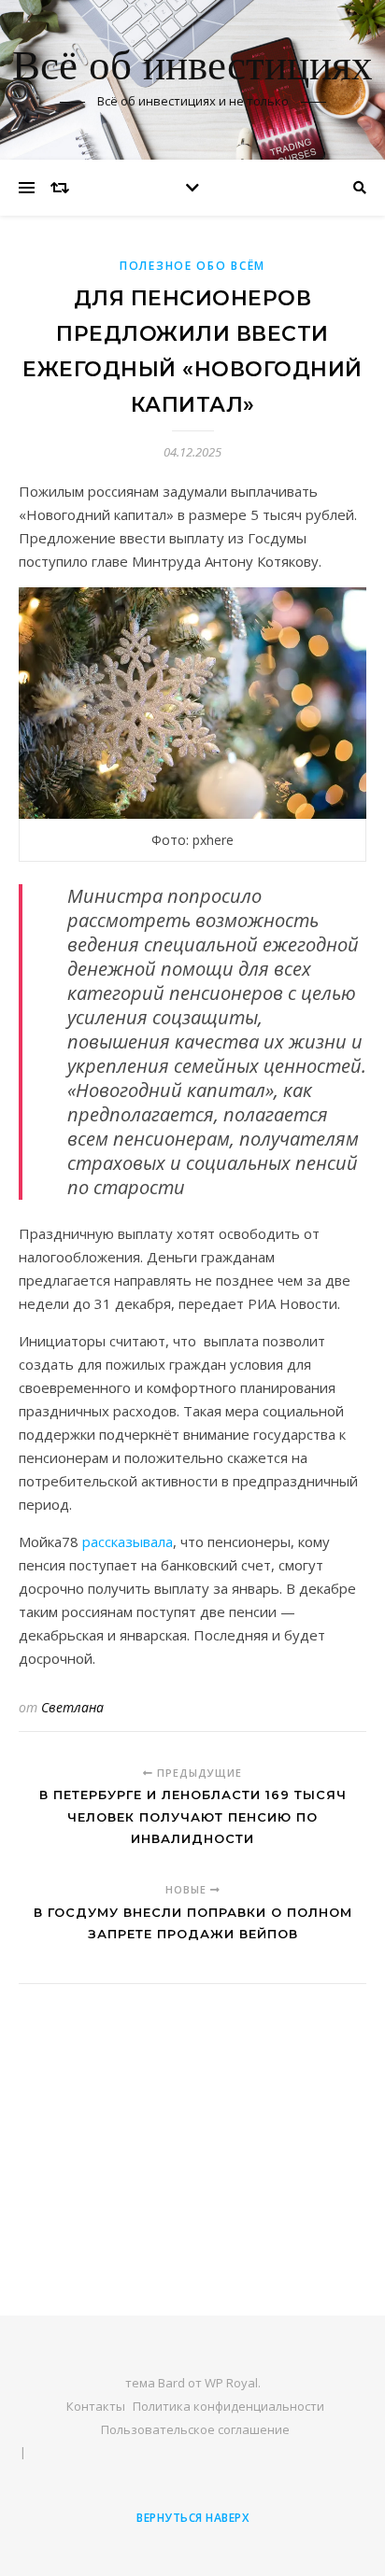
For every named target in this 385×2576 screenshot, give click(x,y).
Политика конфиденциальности (228, 2406)
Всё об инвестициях (192, 68)
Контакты (96, 2406)
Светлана (72, 1707)
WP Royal (231, 2383)
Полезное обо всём (192, 266)
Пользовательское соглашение (195, 2429)
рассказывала (128, 1541)
